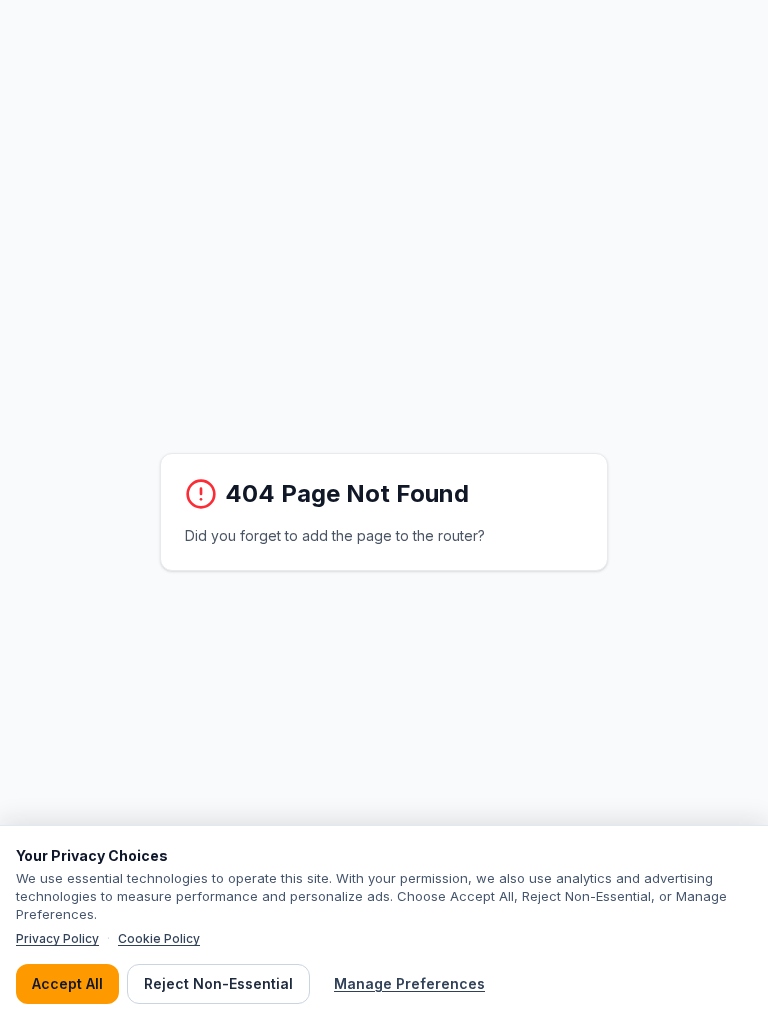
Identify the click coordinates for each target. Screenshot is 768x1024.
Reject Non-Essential (218, 983)
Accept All (67, 983)
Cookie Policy (159, 938)
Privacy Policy (57, 938)
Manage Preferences (409, 983)
